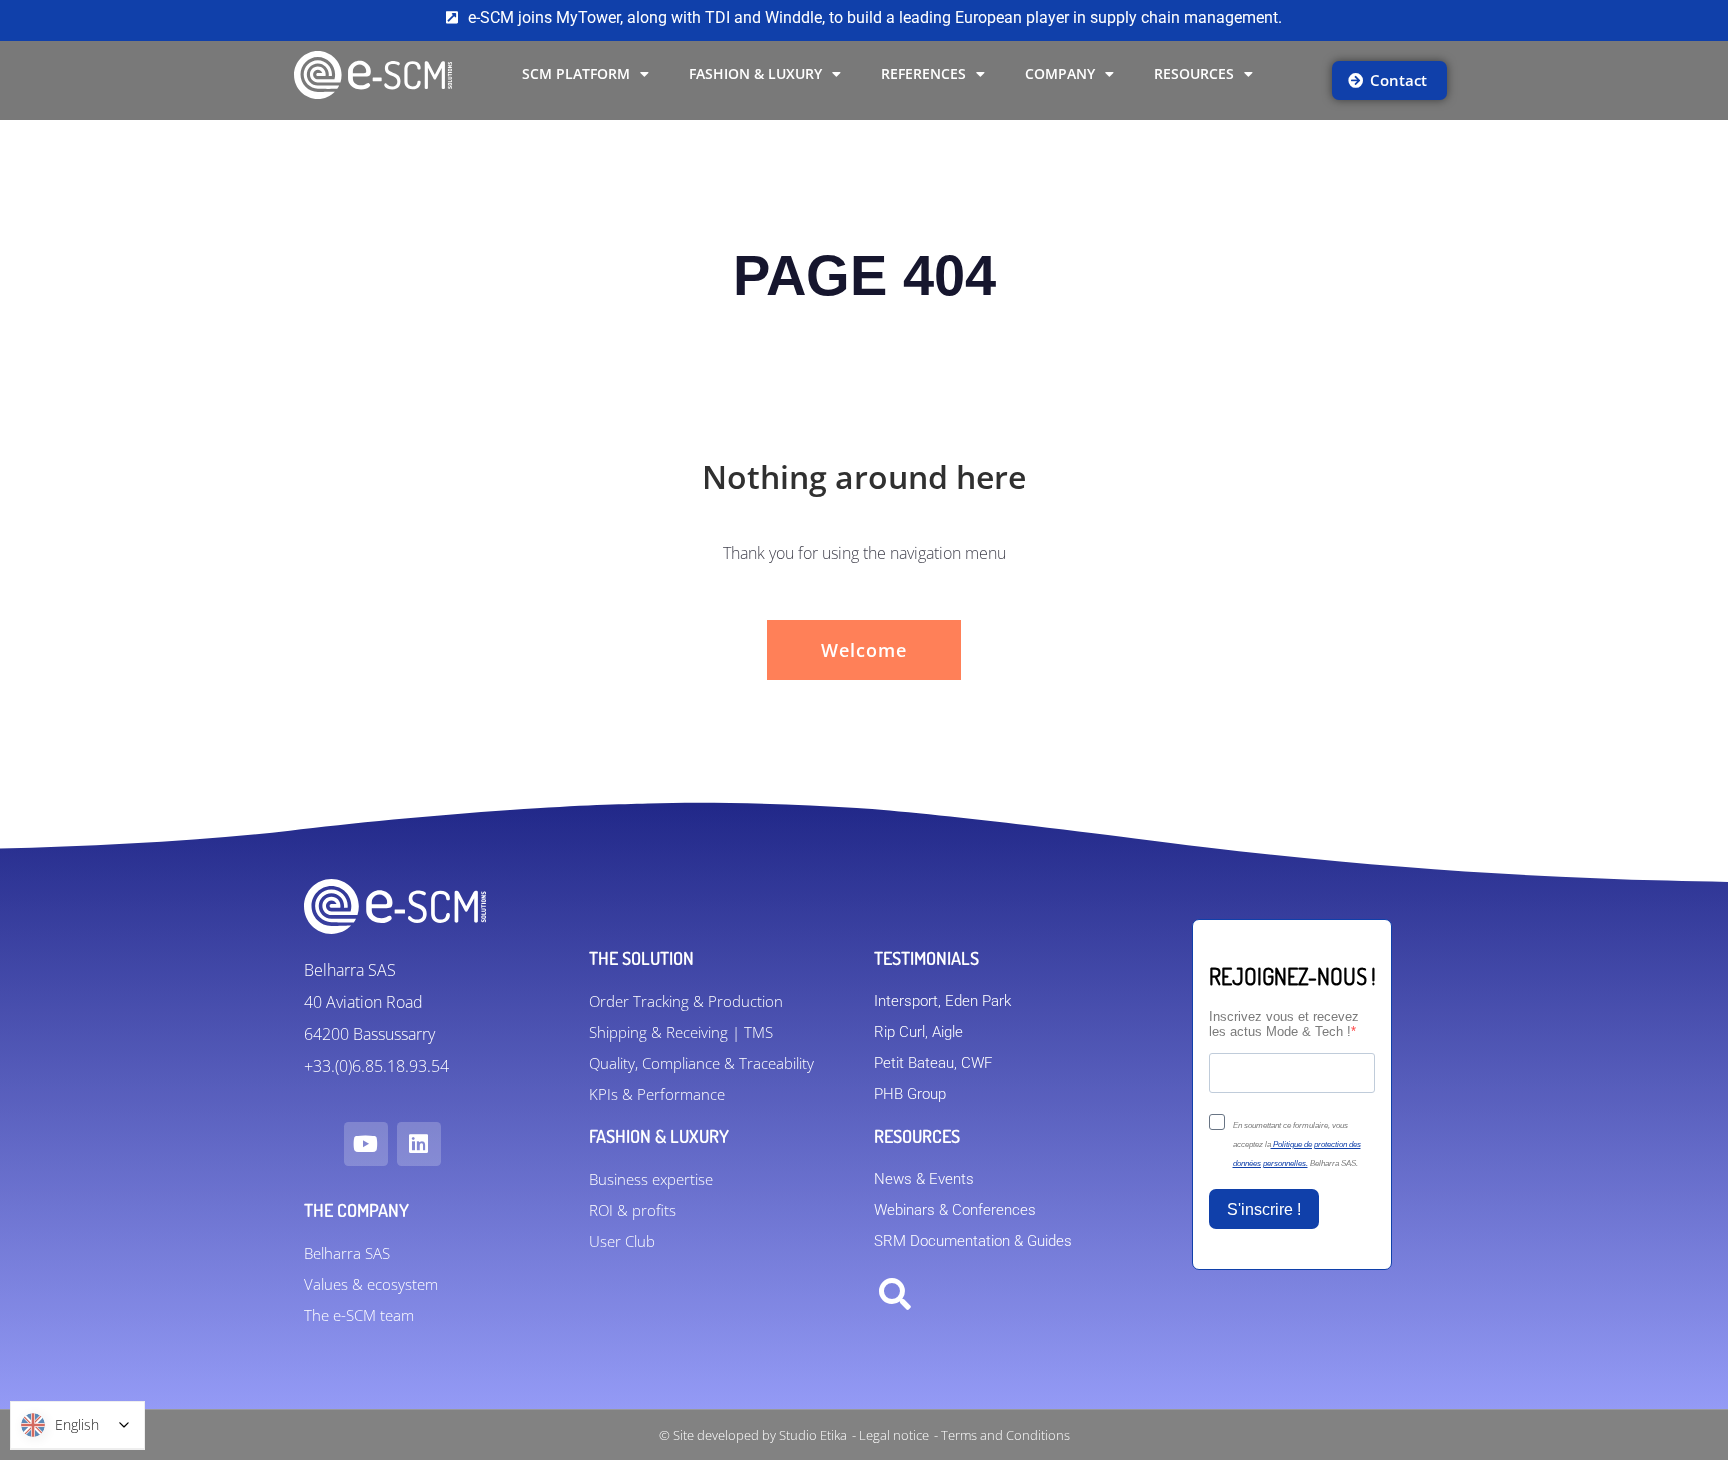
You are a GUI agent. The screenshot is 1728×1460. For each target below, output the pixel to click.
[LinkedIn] (419, 1144)
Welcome (864, 650)
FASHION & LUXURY (755, 73)
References (923, 73)
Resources (1194, 73)
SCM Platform (576, 73)
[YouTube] (366, 1144)
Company (1060, 73)
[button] (895, 1295)
